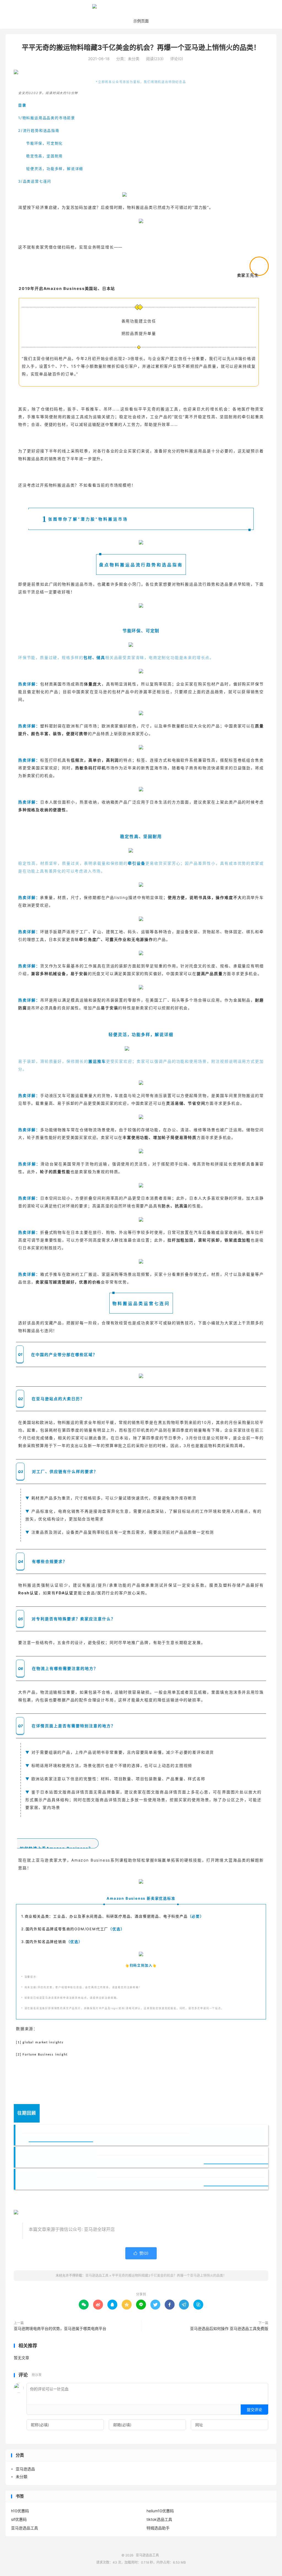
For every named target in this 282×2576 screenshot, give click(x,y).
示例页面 (141, 21)
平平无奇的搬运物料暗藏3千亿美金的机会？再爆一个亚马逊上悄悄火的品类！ (141, 47)
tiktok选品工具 (159, 2519)
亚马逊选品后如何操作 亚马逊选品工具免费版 (229, 2328)
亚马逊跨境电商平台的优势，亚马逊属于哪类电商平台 (60, 2328)
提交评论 (254, 2410)
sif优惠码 (19, 2519)
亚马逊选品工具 (141, 9)
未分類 (21, 2477)
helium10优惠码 (160, 2511)
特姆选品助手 (158, 2528)
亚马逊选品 (25, 2469)
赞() (141, 2253)
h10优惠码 (20, 2511)
